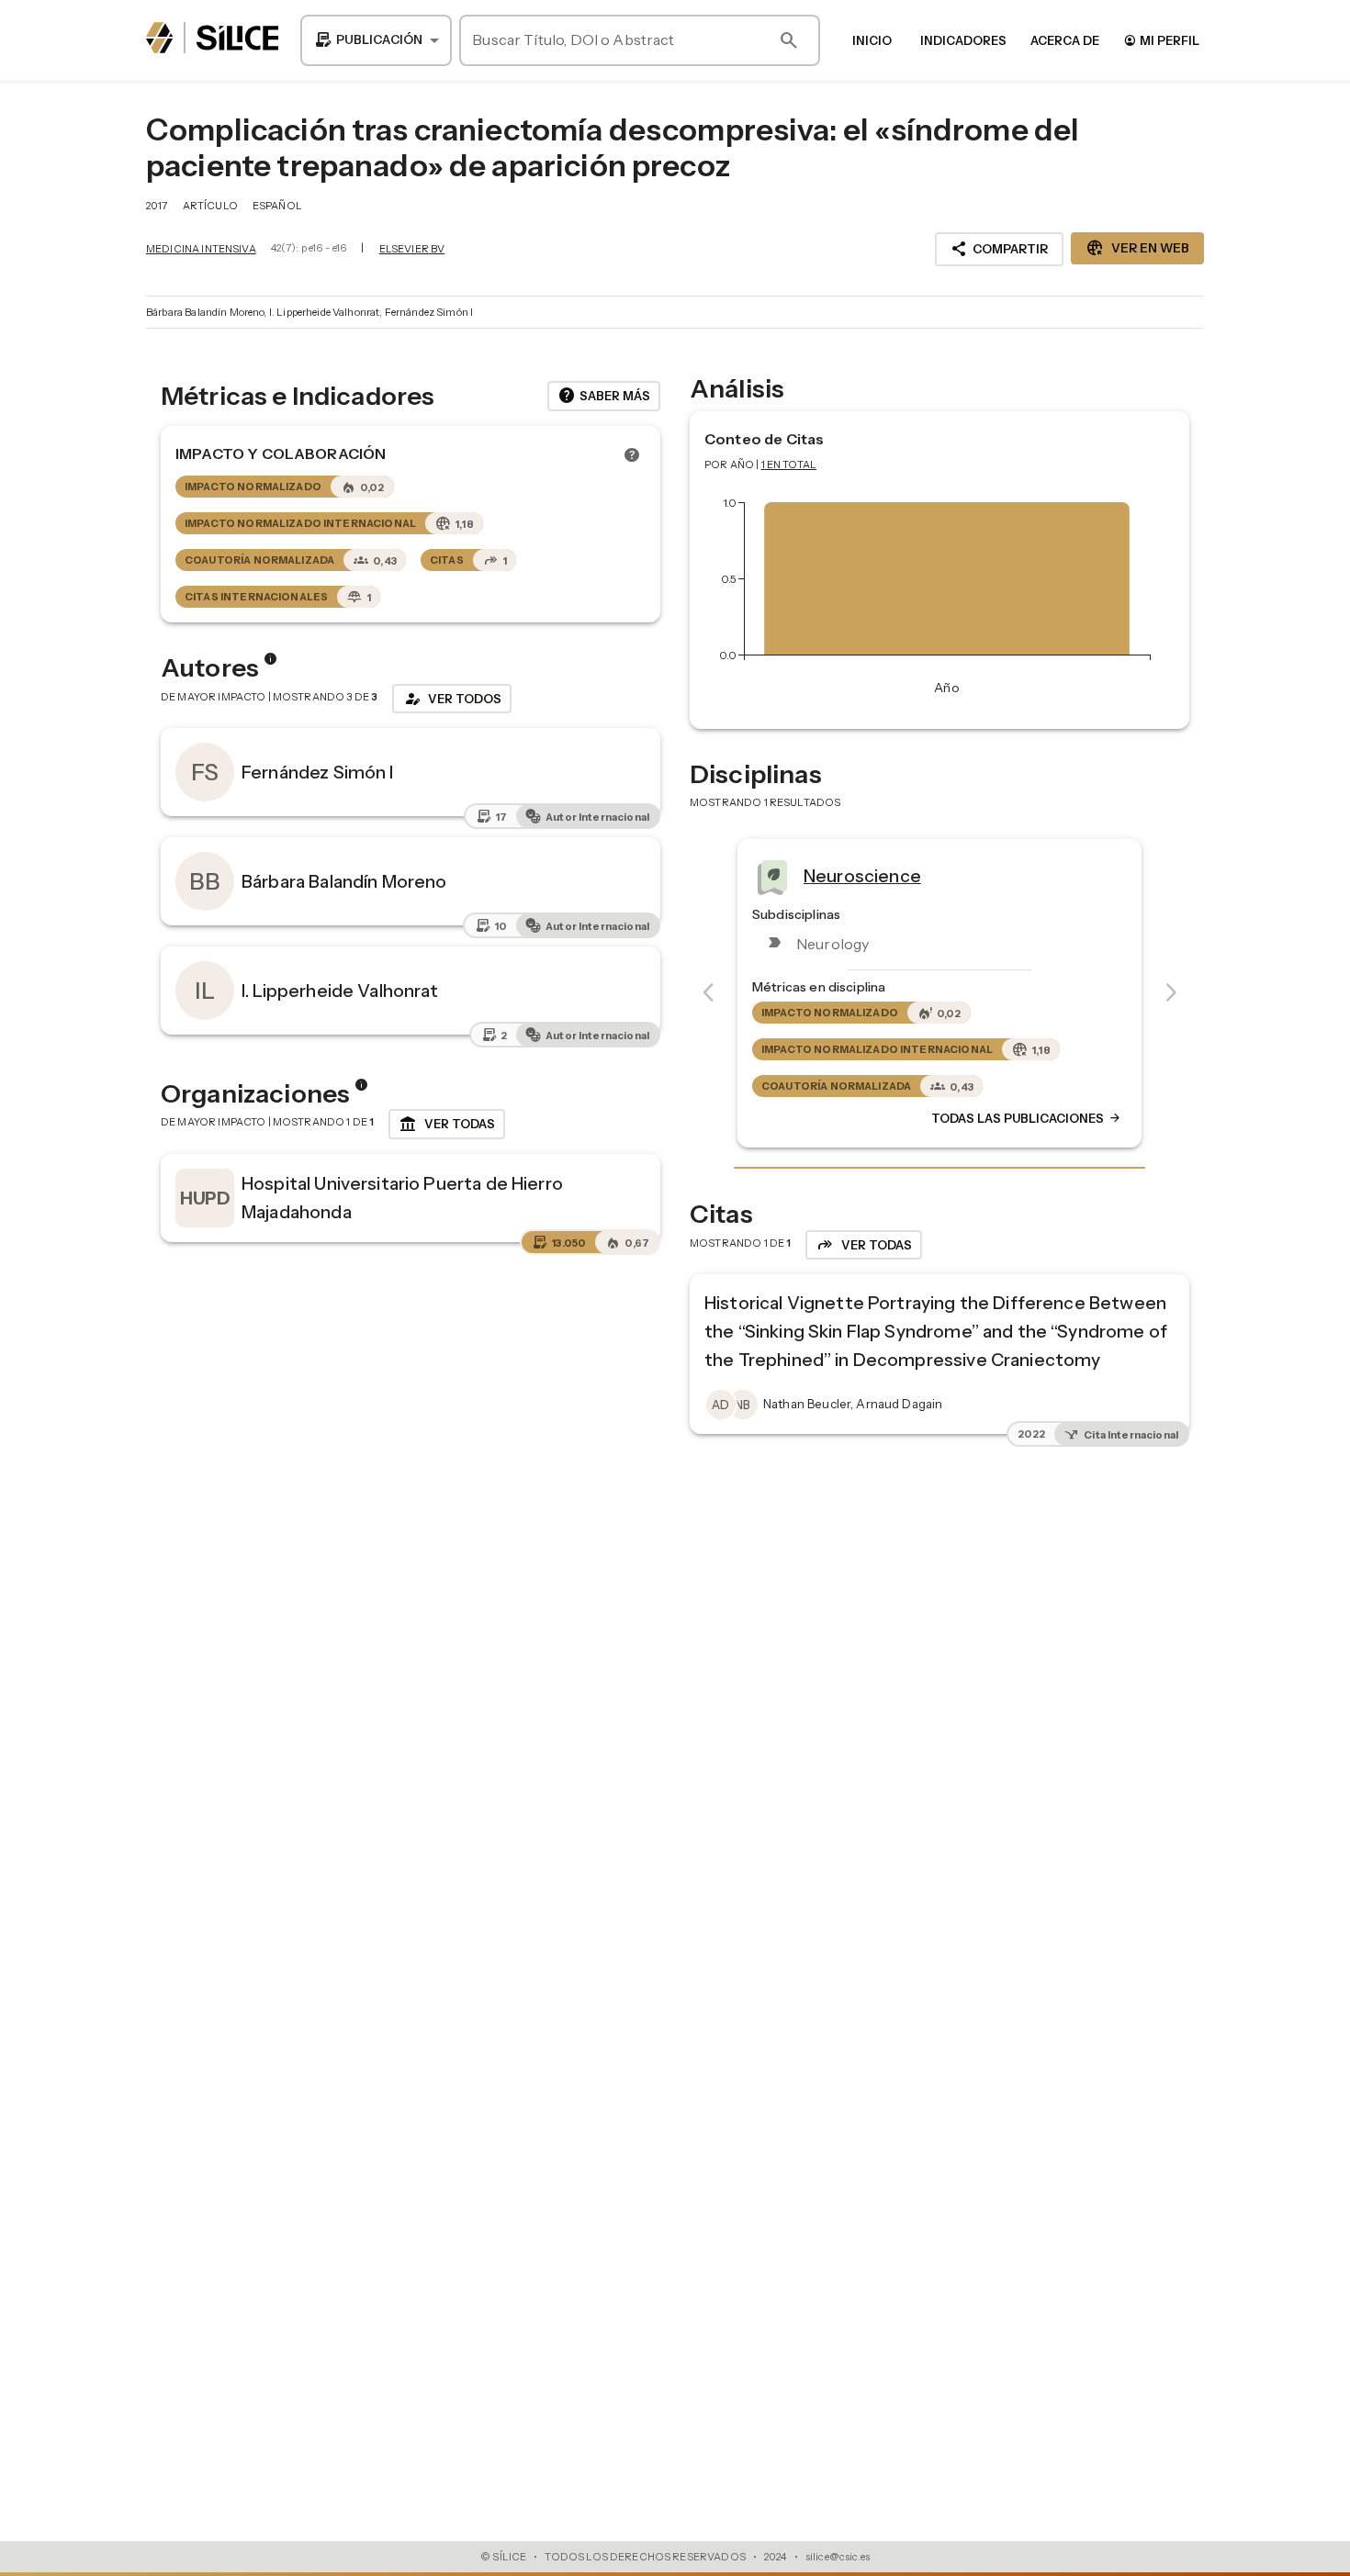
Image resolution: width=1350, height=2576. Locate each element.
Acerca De (1065, 40)
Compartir (999, 249)
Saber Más (604, 396)
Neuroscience (862, 875)
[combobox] (376, 40)
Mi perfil (1161, 40)
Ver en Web (1137, 248)
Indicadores (963, 40)
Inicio (872, 40)
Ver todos (452, 699)
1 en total (789, 465)
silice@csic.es (838, 2557)
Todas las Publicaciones (1027, 1118)
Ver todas (447, 1125)
